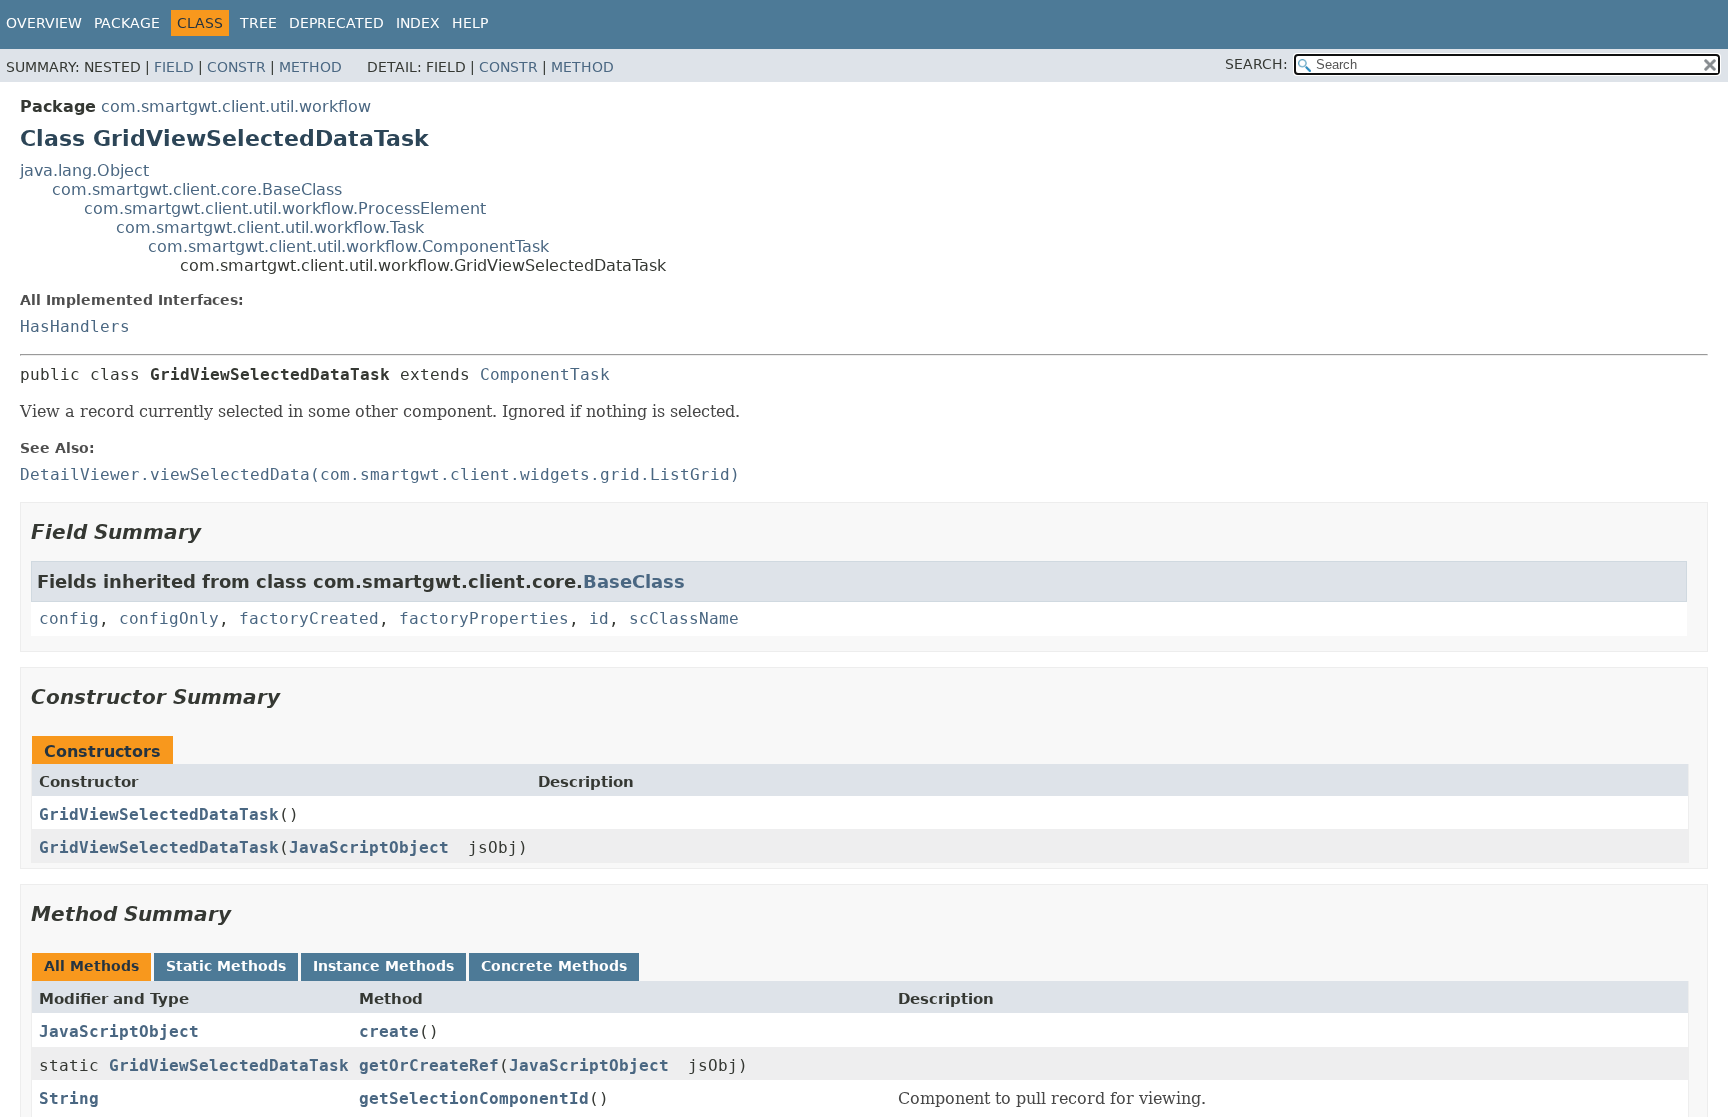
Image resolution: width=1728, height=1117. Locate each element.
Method (310, 67)
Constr (236, 67)
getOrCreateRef (429, 1065)
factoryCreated (309, 618)
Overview (44, 23)
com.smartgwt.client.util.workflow (236, 106)
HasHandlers (75, 326)
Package (127, 23)
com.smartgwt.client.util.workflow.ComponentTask (348, 246)
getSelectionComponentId (474, 1098)
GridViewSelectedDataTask (159, 814)
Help (470, 23)
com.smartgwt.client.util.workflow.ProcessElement (285, 208)
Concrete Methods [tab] (554, 966)
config (69, 618)
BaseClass (634, 581)
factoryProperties (484, 618)
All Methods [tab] (91, 966)
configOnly (169, 618)
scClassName (684, 618)
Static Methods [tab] (226, 966)
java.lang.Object (84, 170)
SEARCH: (1256, 64)
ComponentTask (545, 374)
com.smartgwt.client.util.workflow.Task (270, 227)
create (389, 1031)
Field (174, 67)
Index (418, 23)
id (599, 618)
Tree (258, 23)
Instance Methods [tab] (383, 966)
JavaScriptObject (369, 847)
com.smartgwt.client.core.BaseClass (197, 189)
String (69, 1098)
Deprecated (336, 23)
